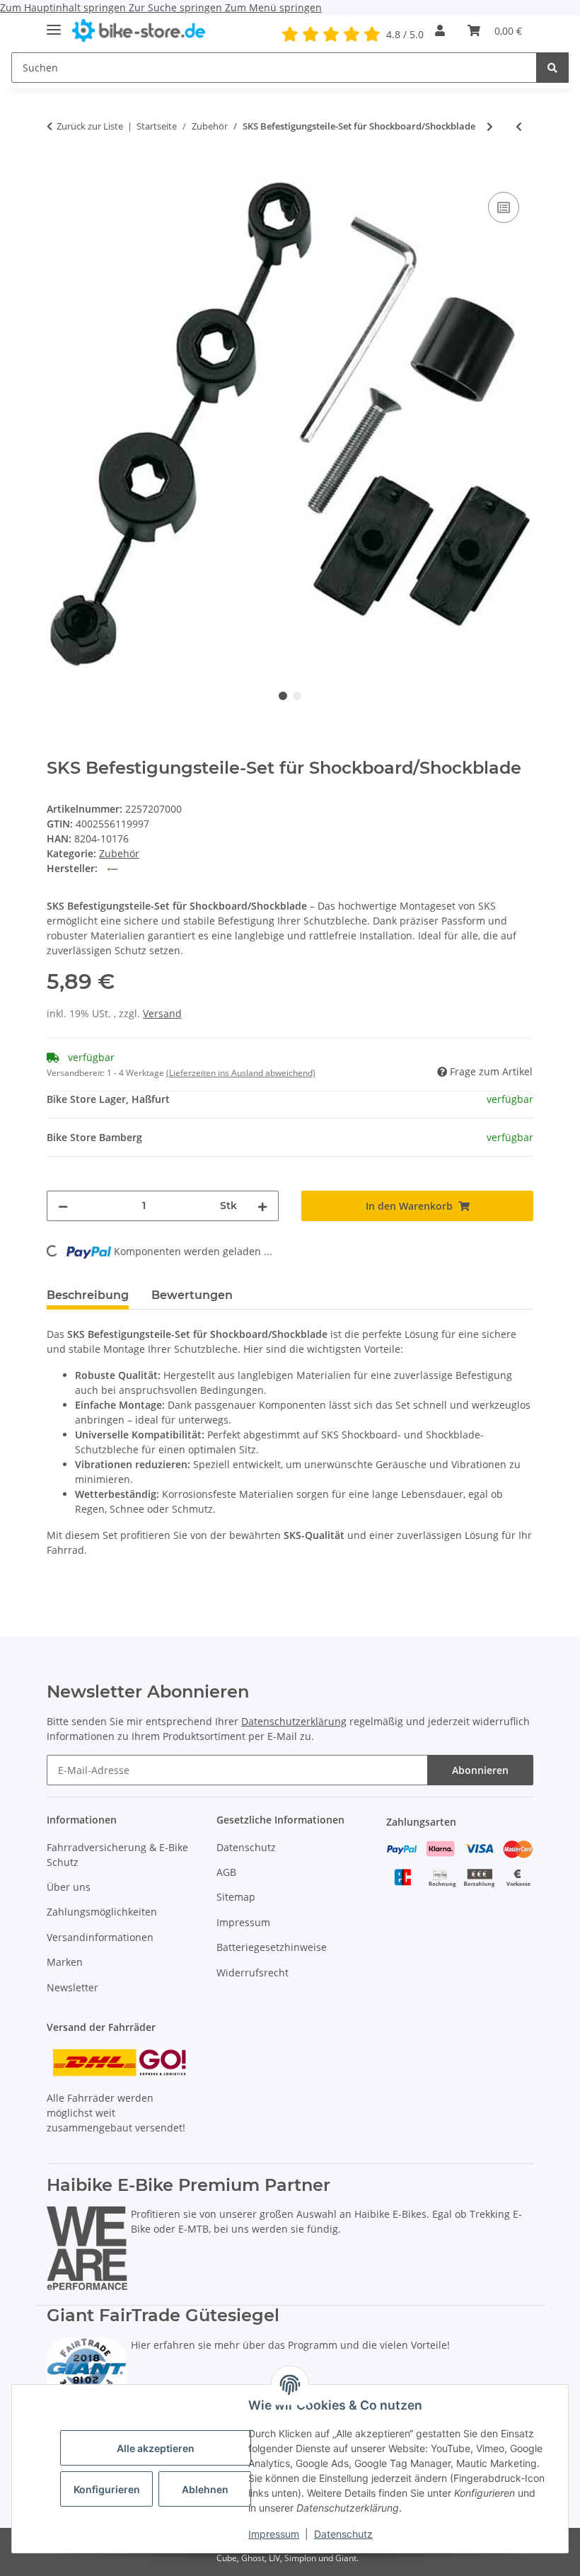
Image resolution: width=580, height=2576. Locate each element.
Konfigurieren (107, 2489)
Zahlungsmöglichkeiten (102, 1912)
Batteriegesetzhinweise (272, 1947)
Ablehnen (205, 2489)
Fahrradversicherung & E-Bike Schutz (117, 1855)
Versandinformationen (100, 1937)
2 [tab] (297, 696)
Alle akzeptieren (156, 2448)
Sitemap (236, 1897)
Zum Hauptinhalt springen (64, 7)
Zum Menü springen (273, 7)
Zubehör (119, 853)
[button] (440, 30)
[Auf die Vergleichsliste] (504, 207)
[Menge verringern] (63, 1206)
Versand (162, 1013)
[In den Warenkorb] (58, 173)
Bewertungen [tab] (192, 1295)
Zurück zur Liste (90, 126)
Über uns (69, 1887)
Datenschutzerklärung (294, 1721)
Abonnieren (480, 1770)
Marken (65, 1962)
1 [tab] (283, 696)
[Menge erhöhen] (262, 1206)
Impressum (274, 2534)
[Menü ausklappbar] (54, 24)
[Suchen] (552, 68)
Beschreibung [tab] (88, 1295)
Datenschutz (343, 2534)
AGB (226, 1872)
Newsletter (72, 1987)
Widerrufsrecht (253, 1973)
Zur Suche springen (177, 7)
